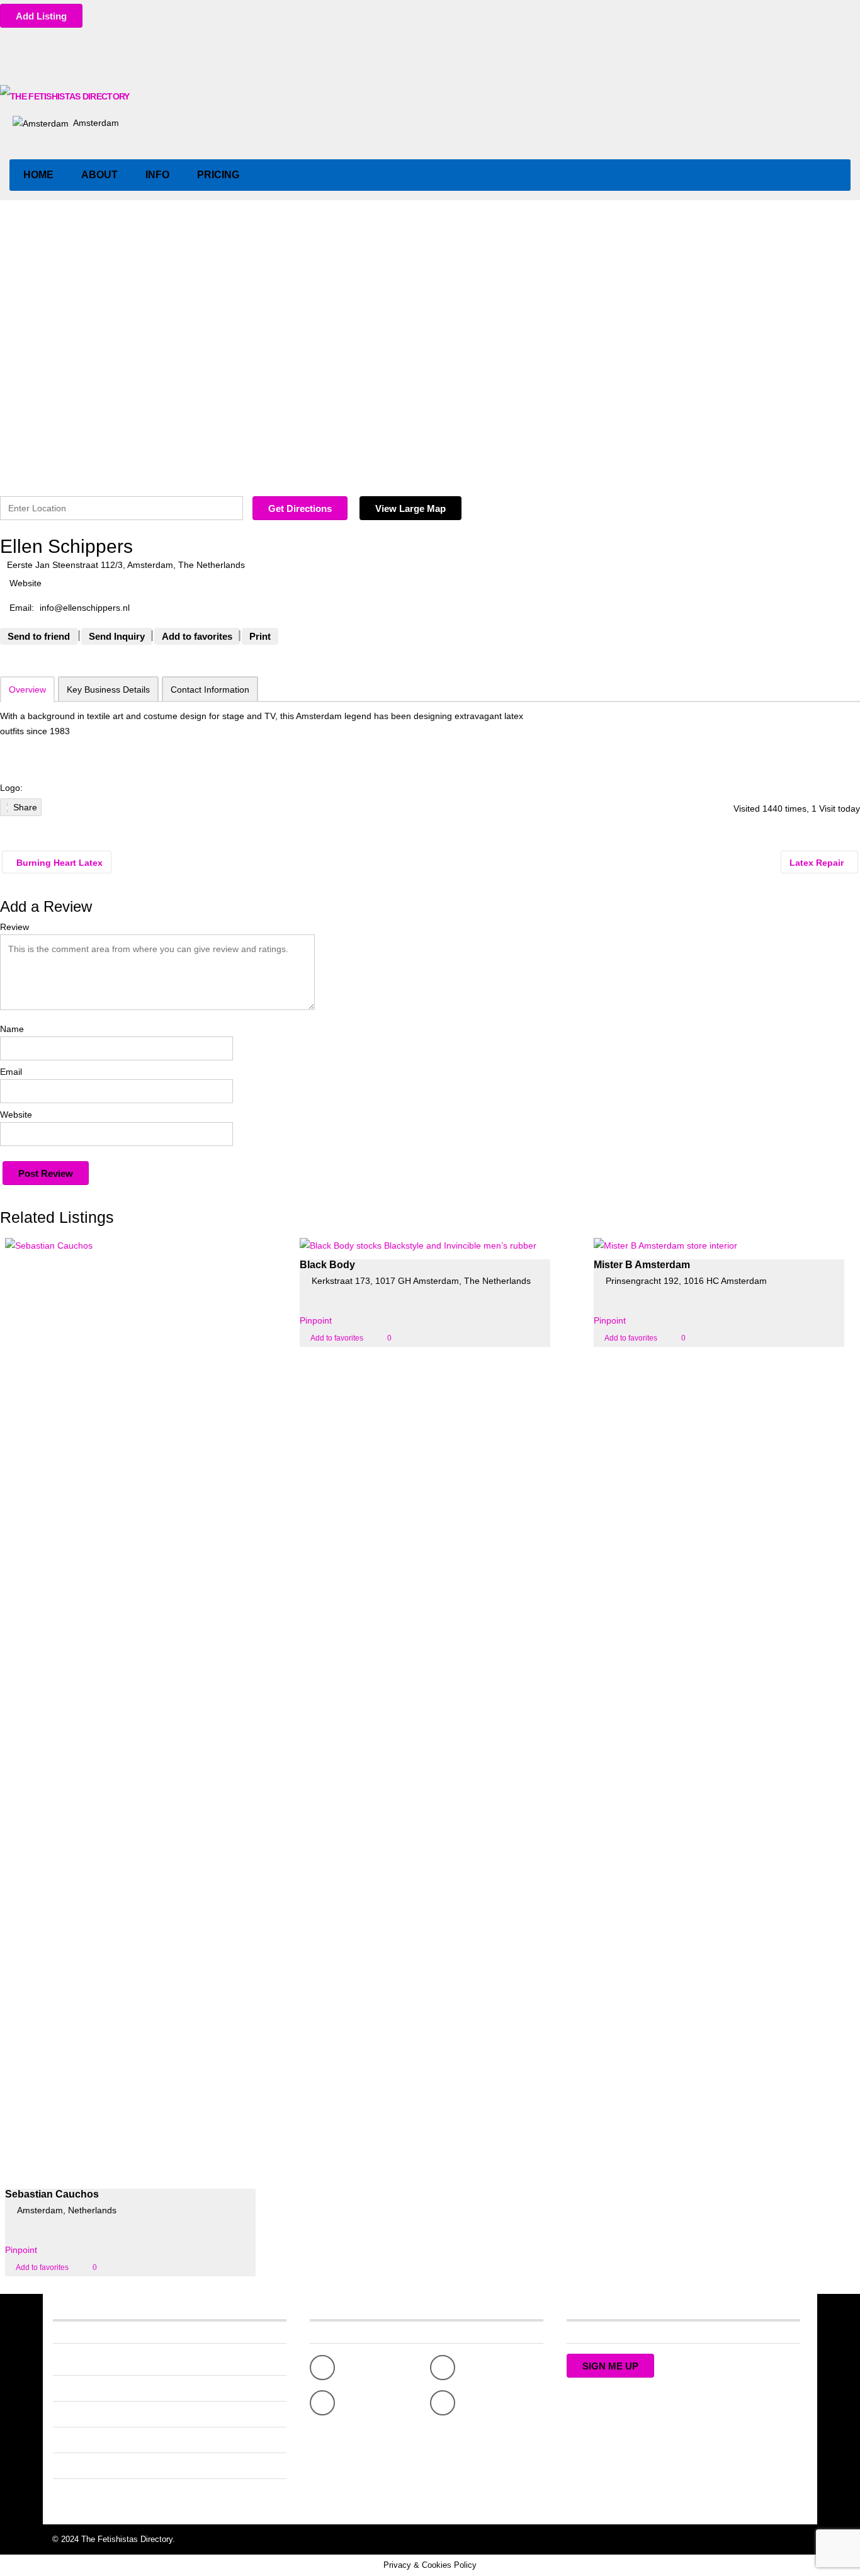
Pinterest (359, 2403)
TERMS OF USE (86, 2492)
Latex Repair (818, 863)
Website (16, 1115)
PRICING (218, 175)
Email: (22, 608)
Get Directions (300, 508)
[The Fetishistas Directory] (66, 96)
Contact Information (210, 689)
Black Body (327, 1265)
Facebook (361, 2368)
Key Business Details (108, 689)
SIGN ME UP (610, 2366)
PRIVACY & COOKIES (97, 2466)
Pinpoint (21, 2250)
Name (12, 1029)
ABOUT (99, 175)
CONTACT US (81, 2440)
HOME (38, 175)
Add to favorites (42, 2267)
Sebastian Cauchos (52, 2194)
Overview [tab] (27, 689)
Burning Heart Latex (58, 863)
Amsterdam (95, 123)
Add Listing (41, 16)
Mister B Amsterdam (642, 1265)
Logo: (11, 788)
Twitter (475, 2368)
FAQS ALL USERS (89, 2388)
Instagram (482, 2403)
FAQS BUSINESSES (93, 2414)
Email (11, 1072)
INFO (157, 175)
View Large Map (410, 508)
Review (14, 927)
